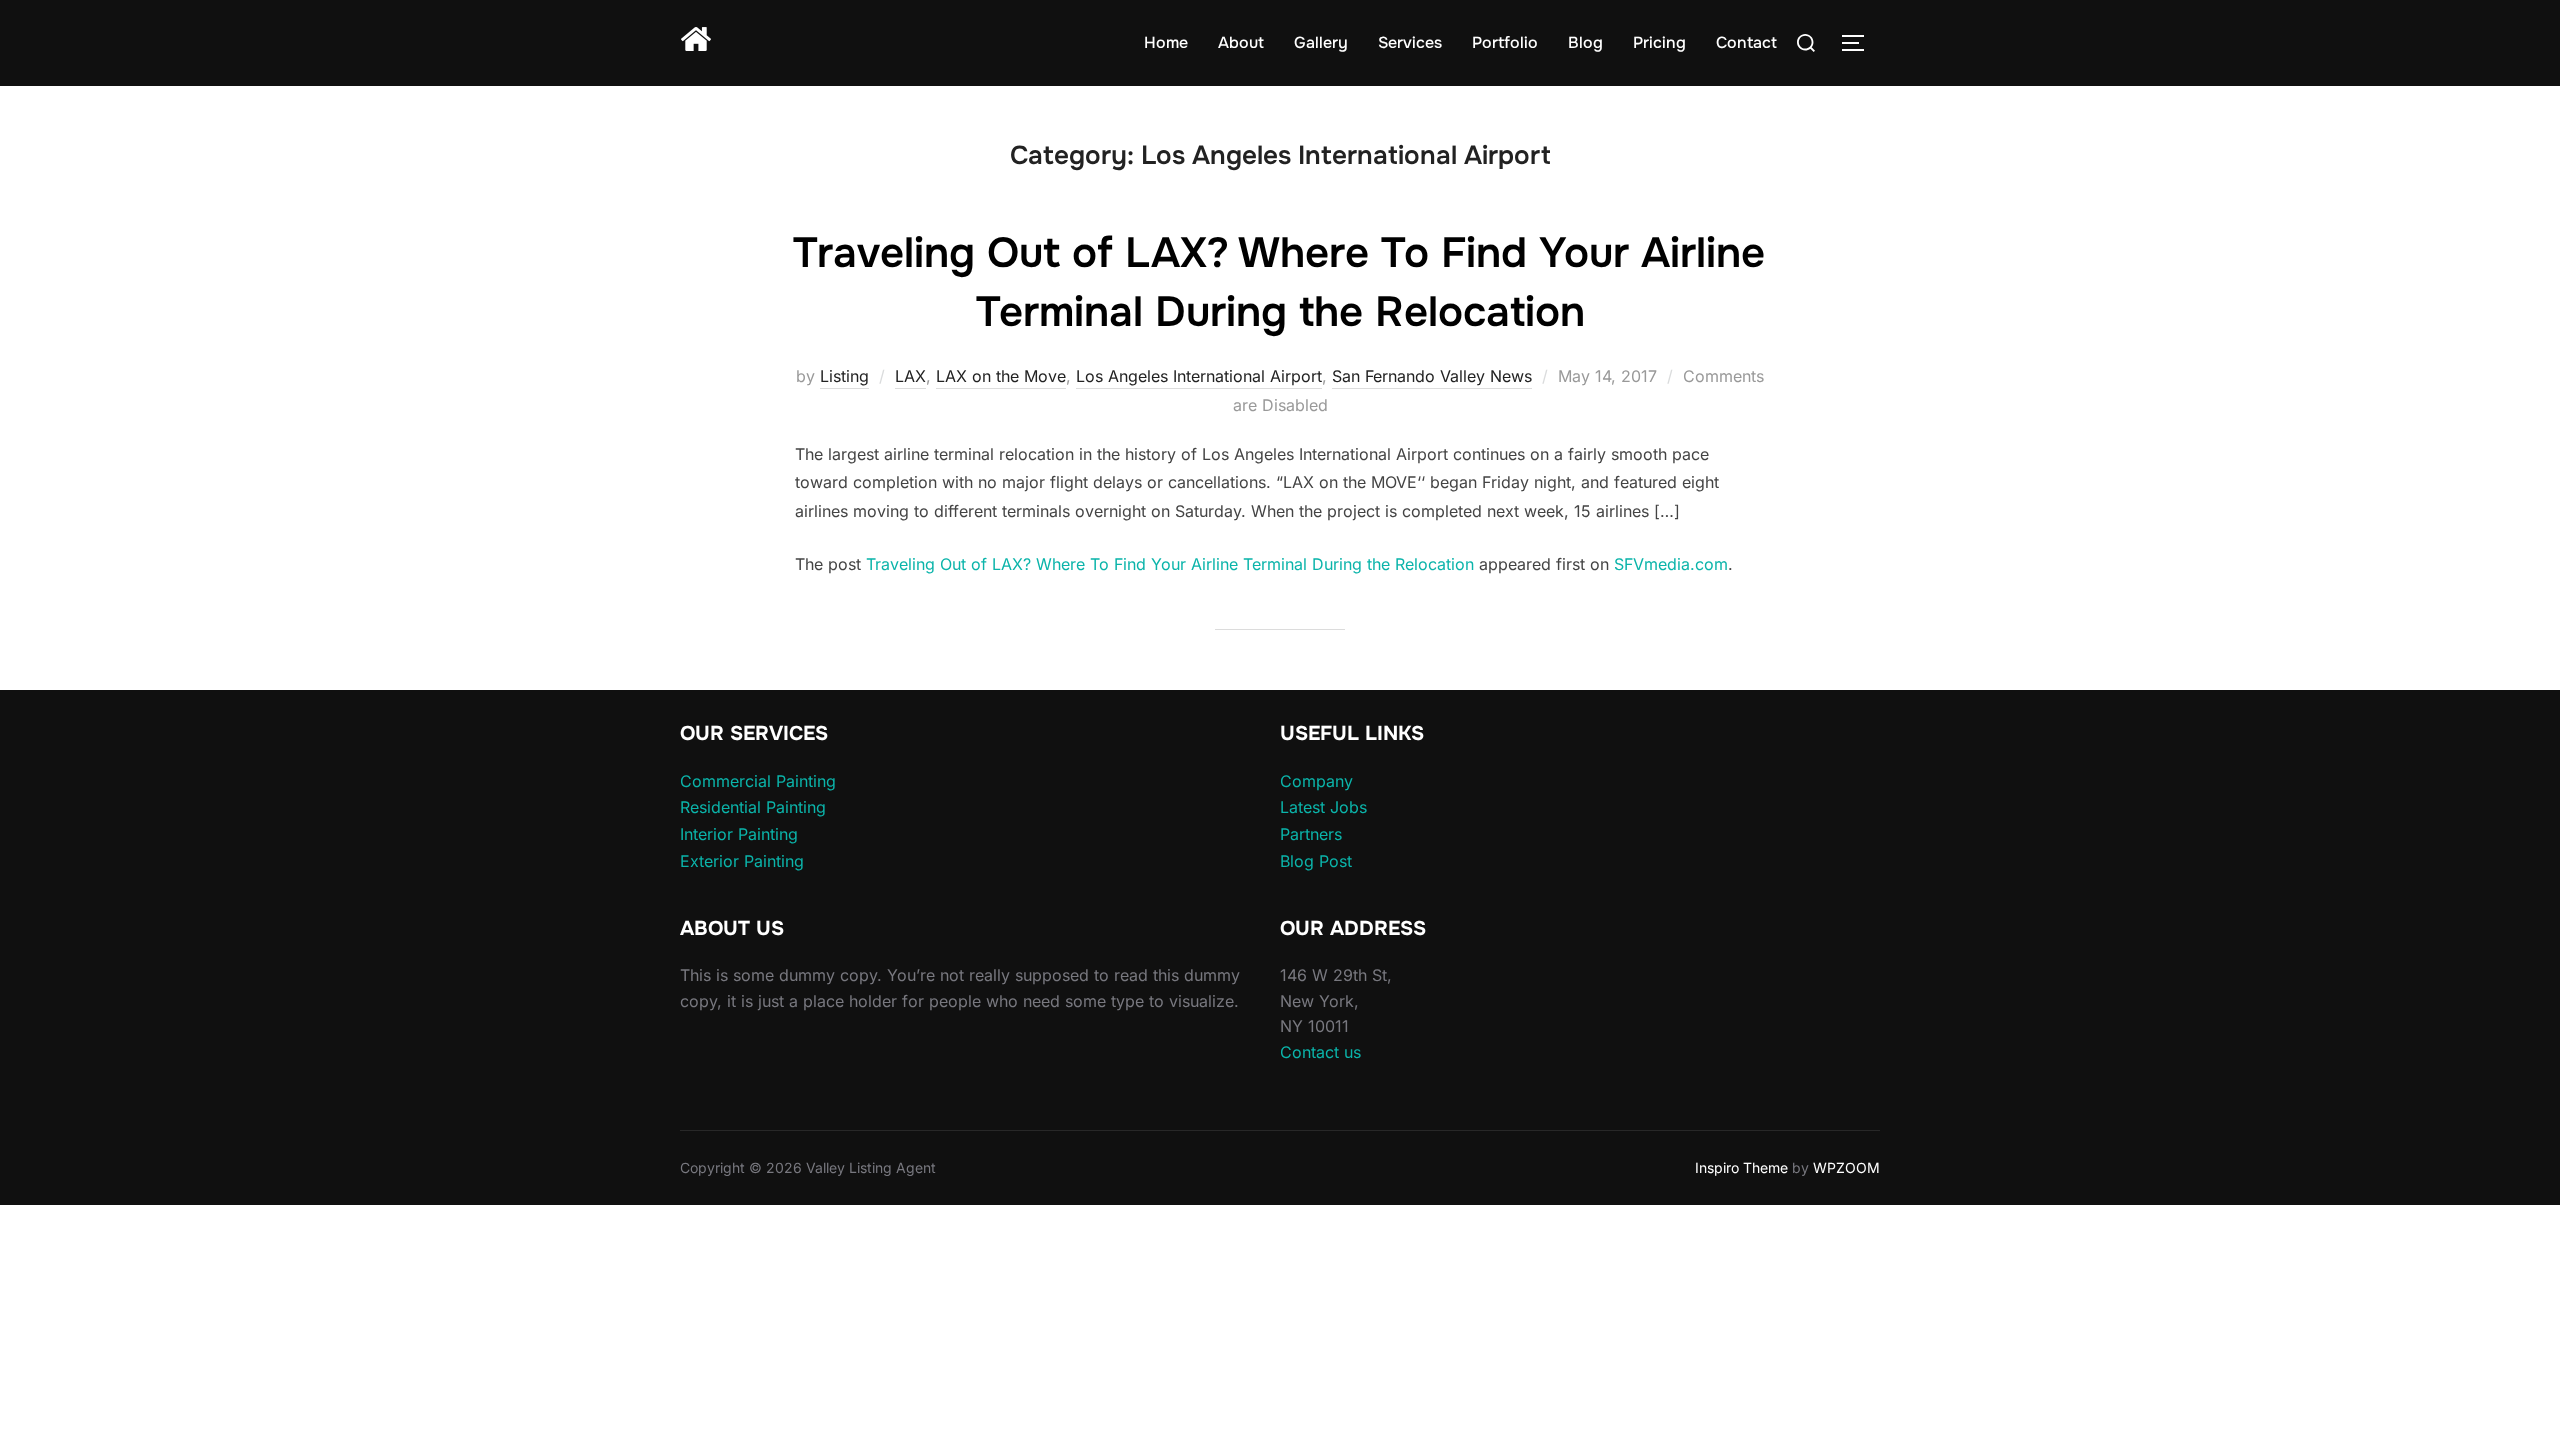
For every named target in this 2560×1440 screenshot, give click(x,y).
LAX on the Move (1001, 376)
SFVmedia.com (1671, 564)
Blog (1585, 42)
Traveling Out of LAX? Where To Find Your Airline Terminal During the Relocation (1170, 564)
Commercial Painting (758, 781)
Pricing (1659, 42)
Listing (844, 376)
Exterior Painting (742, 861)
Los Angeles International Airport (1199, 376)
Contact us (1320, 1052)
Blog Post (1316, 861)
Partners (1311, 834)
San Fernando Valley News (1432, 376)
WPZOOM (1846, 1167)
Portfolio (1505, 42)
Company (1316, 781)
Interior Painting (739, 834)
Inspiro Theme (1741, 1167)
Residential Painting (753, 807)
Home (1166, 42)
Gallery (1321, 42)
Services (1410, 42)
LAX (910, 376)
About (1241, 42)
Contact (1746, 42)
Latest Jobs (1323, 807)
